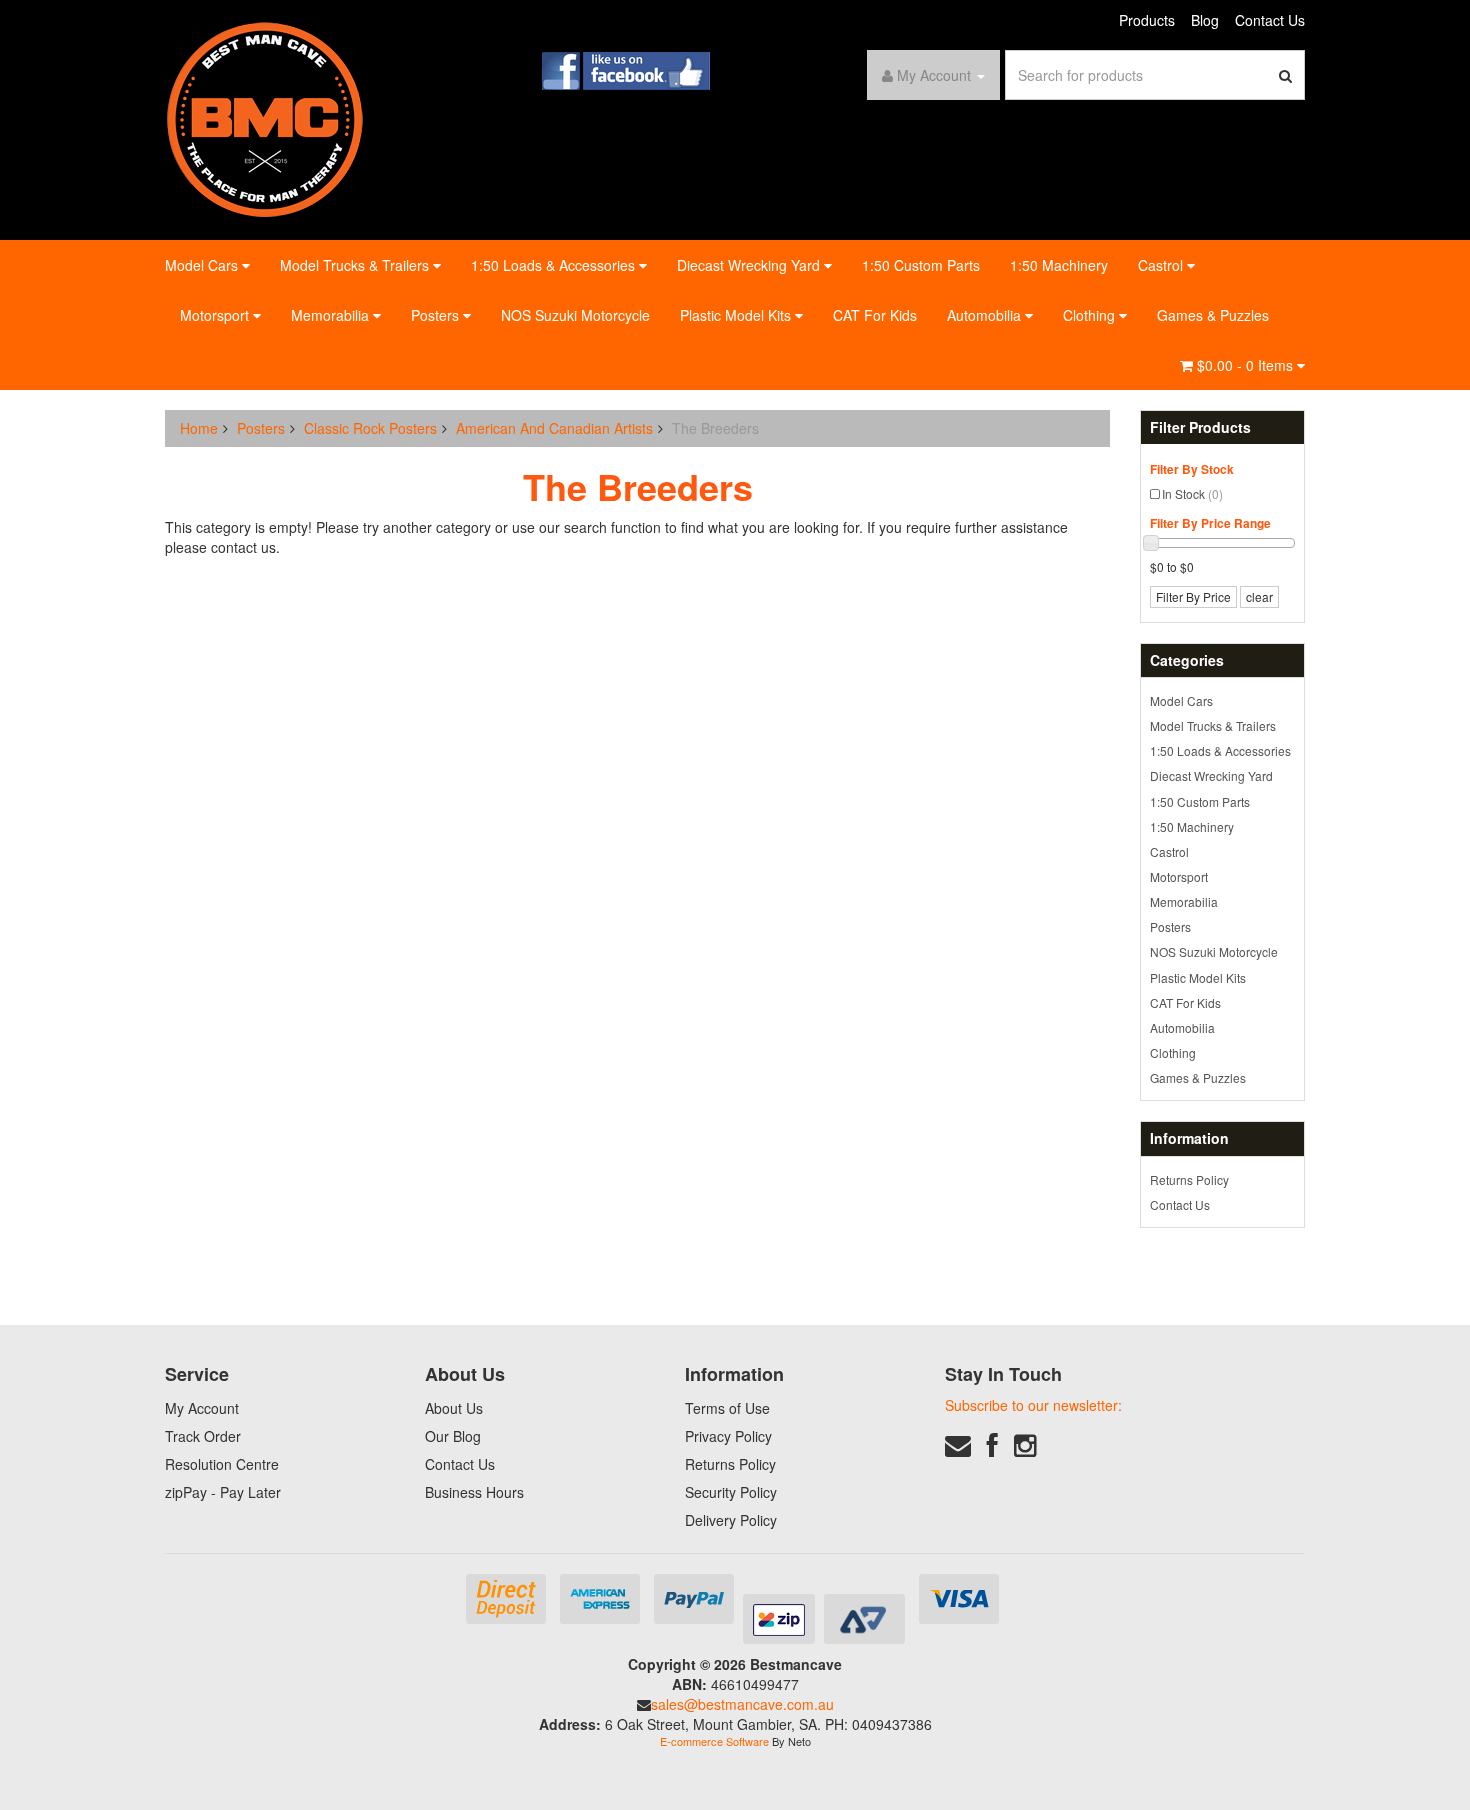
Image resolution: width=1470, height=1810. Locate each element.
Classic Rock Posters (370, 428)
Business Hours (474, 1492)
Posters (437, 315)
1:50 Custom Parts (921, 265)
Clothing (1091, 315)
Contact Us (1270, 20)
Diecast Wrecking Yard (750, 265)
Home (199, 428)
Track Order (203, 1436)
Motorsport (216, 315)
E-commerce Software (714, 1741)
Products (1147, 20)
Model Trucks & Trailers (356, 265)
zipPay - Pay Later (223, 1492)
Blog (1205, 20)
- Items (1247, 365)
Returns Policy (1189, 1179)
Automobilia (986, 315)
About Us (454, 1408)
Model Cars (203, 265)
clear (1259, 596)
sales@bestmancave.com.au (742, 1704)
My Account (202, 1408)
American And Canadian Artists (554, 428)
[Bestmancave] (265, 118)
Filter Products (1200, 427)
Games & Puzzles (1213, 315)
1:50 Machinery (1059, 265)
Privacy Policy (728, 1436)
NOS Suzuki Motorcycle (575, 315)
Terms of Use (727, 1408)
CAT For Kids (875, 315)
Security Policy (731, 1492)
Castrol (1162, 265)
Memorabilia (332, 315)
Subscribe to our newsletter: (1033, 1405)
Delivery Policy (731, 1520)
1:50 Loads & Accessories (555, 265)
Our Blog (453, 1436)
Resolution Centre (222, 1464)
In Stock (1192, 493)
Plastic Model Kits (737, 315)
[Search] (1286, 75)
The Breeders (715, 428)
